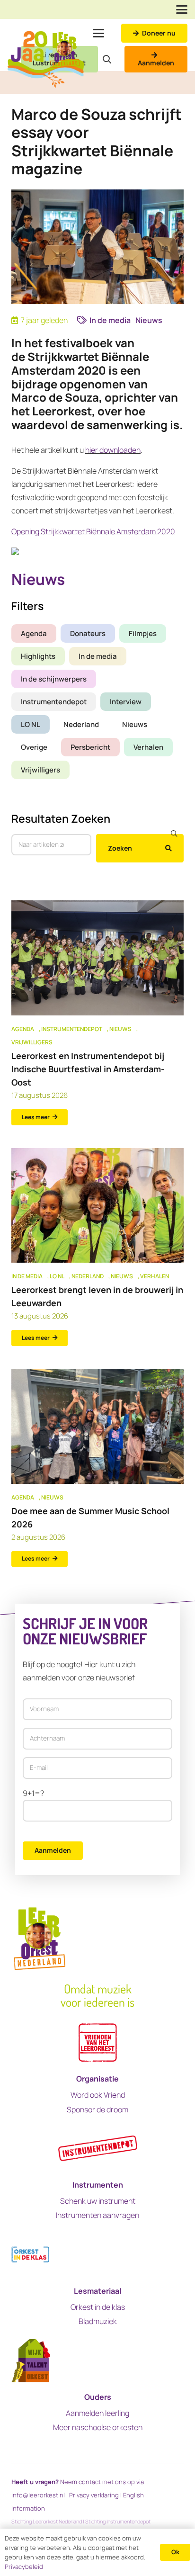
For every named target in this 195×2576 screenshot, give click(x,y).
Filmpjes (143, 633)
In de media (98, 656)
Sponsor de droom (97, 2109)
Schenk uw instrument (98, 2201)
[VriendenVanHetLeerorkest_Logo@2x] (98, 2042)
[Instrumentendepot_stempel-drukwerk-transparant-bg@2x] (98, 2149)
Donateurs (88, 633)
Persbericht (90, 747)
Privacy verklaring (94, 2495)
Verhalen (148, 747)
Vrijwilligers (40, 770)
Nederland (81, 724)
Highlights (38, 656)
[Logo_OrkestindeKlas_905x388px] (30, 2255)
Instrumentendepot (54, 702)
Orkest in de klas (98, 2307)
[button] (182, 9)
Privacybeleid (24, 2567)
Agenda (34, 633)
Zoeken (120, 848)
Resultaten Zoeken (61, 818)
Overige (34, 747)
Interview (126, 702)
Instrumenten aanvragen (97, 2215)
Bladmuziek (98, 2321)
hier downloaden (113, 450)
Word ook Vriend (98, 2095)
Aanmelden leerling (97, 2413)
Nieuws (135, 724)
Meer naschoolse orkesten (98, 2427)
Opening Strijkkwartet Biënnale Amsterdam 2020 (93, 531)
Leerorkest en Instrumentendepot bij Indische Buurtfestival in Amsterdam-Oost (88, 1069)
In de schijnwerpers (54, 679)
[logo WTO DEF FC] (31, 2361)
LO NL (31, 724)
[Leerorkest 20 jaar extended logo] (46, 59)
